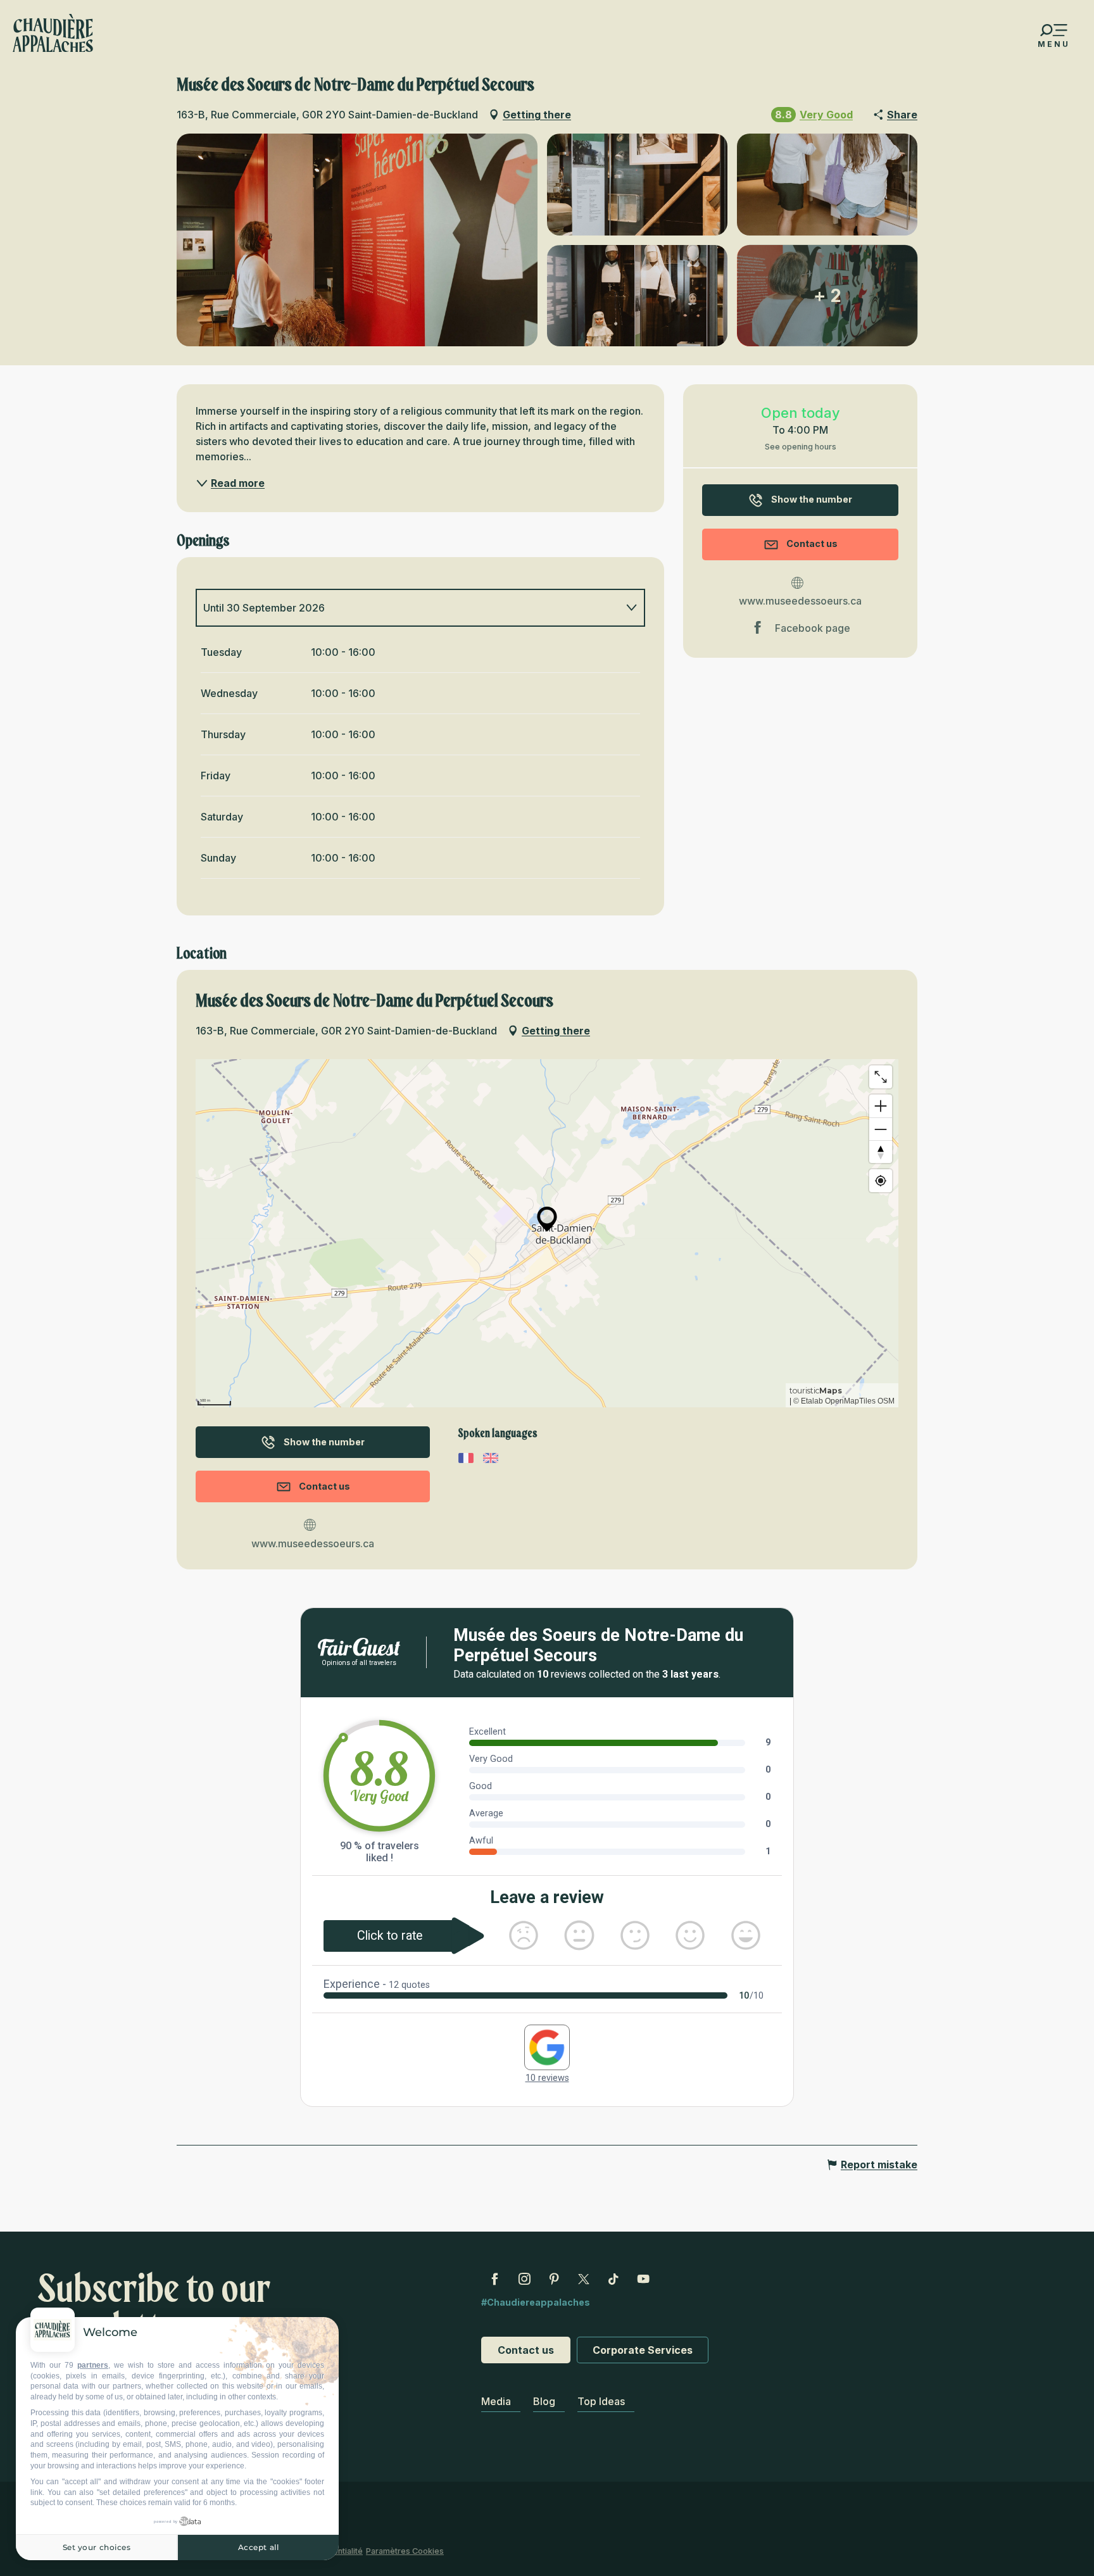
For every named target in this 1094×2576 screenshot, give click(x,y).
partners (93, 2365)
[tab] (408, 608)
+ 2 (827, 296)
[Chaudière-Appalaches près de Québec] (53, 33)
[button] (357, 240)
